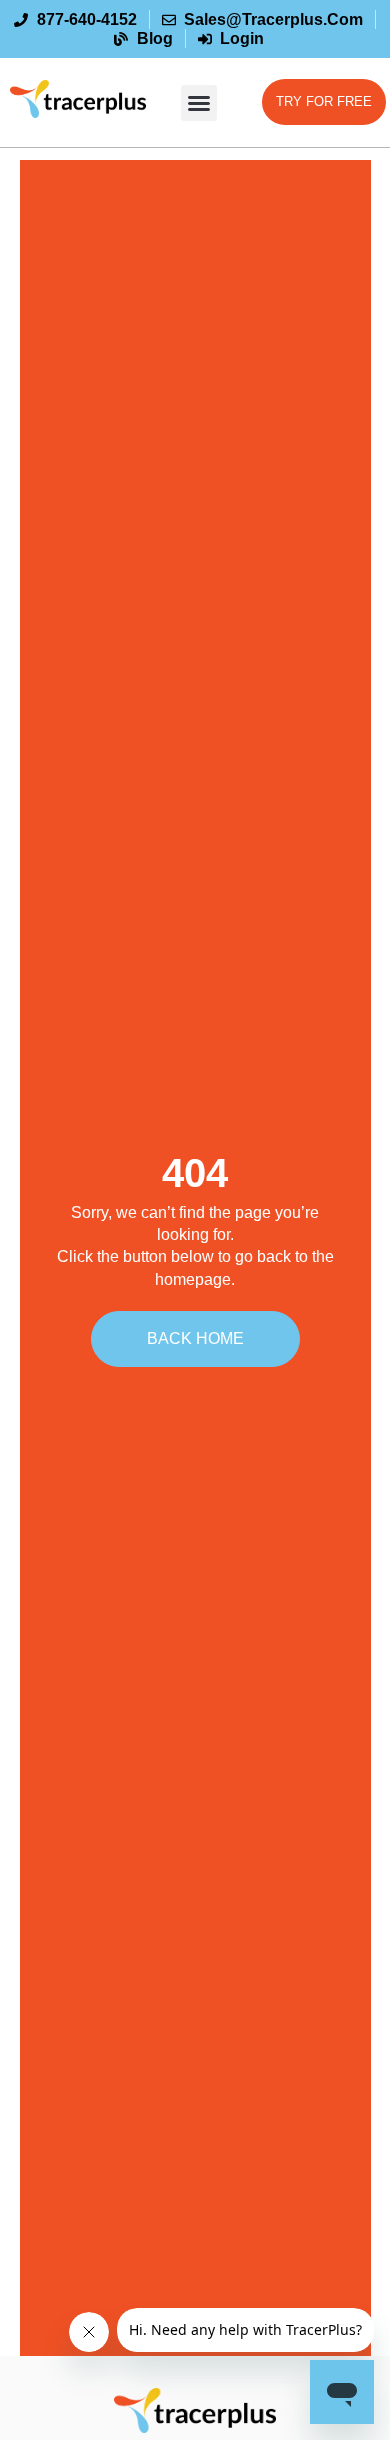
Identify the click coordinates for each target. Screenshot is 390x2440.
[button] (199, 103)
